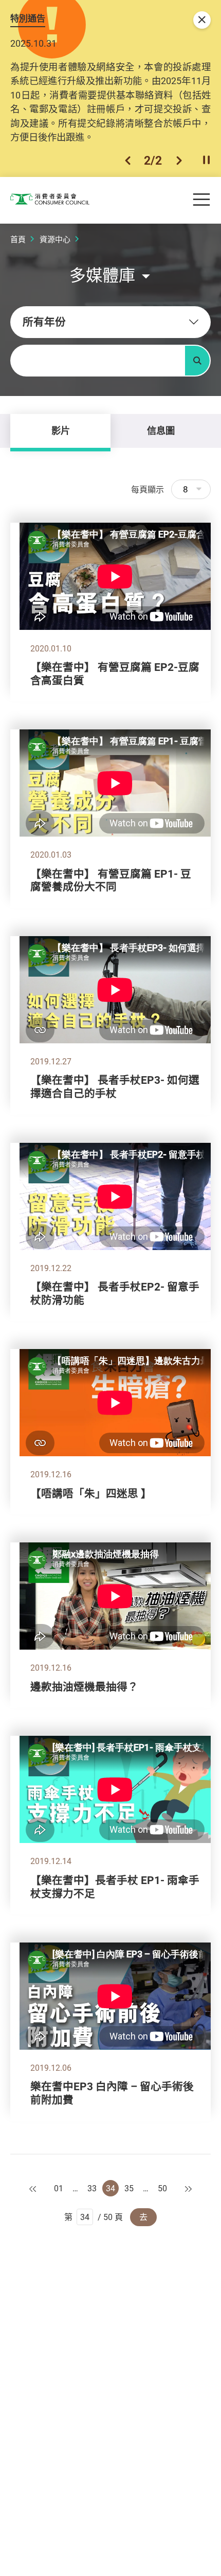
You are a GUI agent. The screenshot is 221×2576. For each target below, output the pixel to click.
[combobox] (110, 322)
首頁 (18, 239)
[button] (128, 161)
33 (92, 2188)
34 (110, 2188)
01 (59, 2188)
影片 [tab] (61, 430)
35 (129, 2188)
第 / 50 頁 (94, 2217)
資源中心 (55, 239)
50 (162, 2188)
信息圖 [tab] (161, 430)
